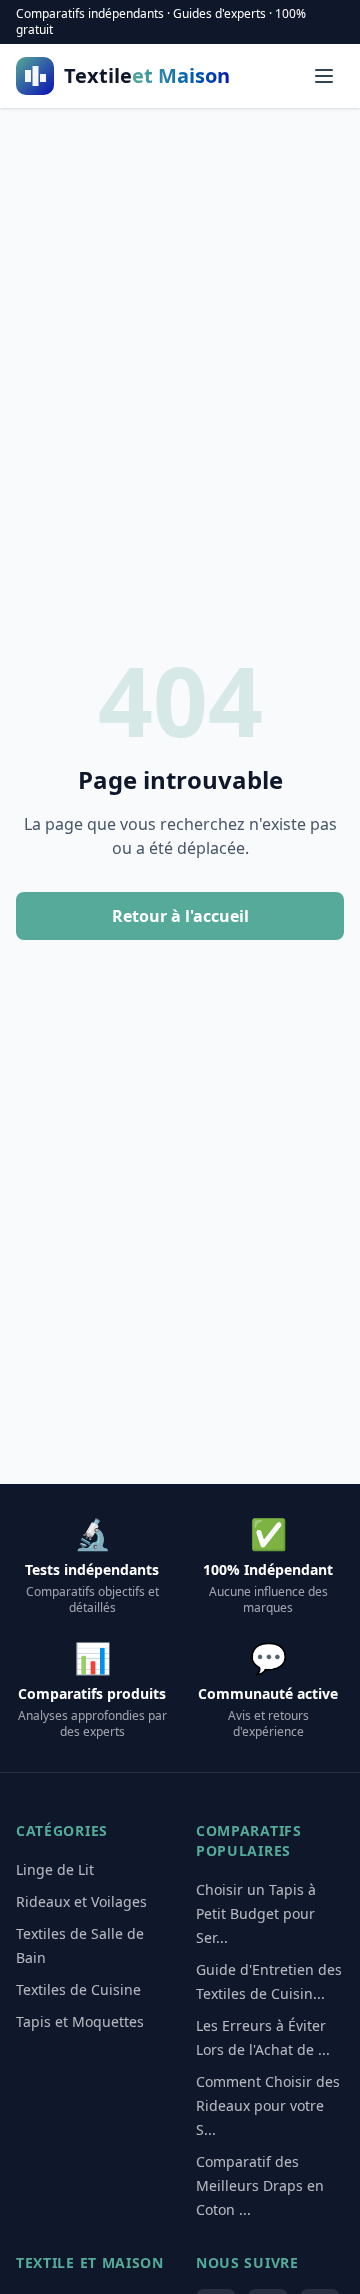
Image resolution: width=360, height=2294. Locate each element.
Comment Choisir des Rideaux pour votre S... (268, 2105)
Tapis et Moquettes (80, 2021)
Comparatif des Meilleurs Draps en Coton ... (260, 2185)
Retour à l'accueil (180, 916)
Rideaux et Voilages (81, 1901)
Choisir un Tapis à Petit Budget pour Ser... (256, 1913)
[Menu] (324, 76)
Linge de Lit (55, 1869)
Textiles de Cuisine (78, 1989)
